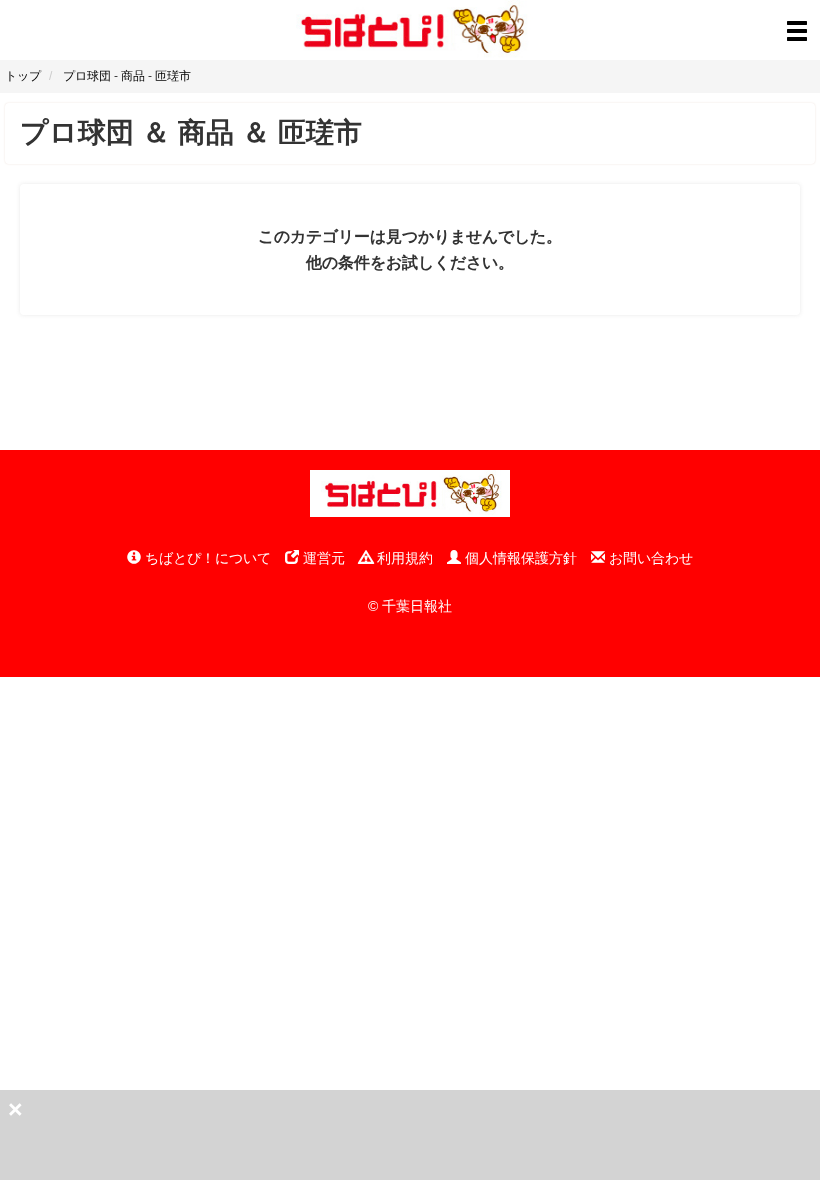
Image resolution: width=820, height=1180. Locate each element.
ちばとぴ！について (206, 558)
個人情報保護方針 (519, 558)
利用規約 (403, 558)
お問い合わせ (649, 558)
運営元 (322, 558)
